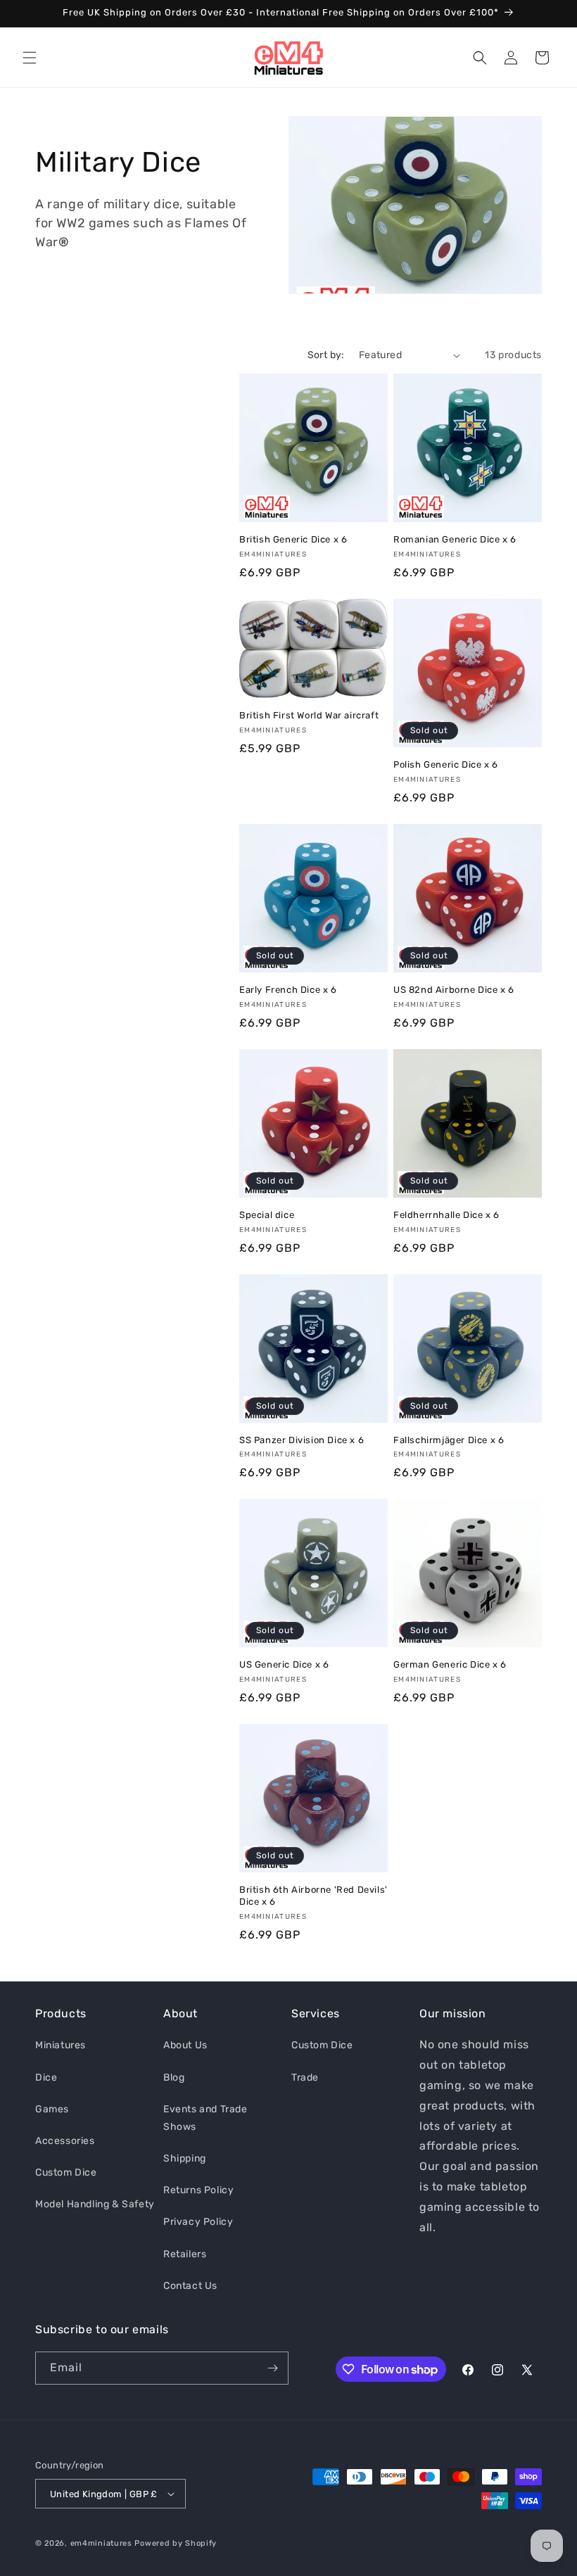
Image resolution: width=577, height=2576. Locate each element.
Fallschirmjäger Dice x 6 (449, 1440)
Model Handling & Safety (95, 2204)
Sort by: (326, 355)
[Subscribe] (272, 2368)
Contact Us (190, 2286)
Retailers (185, 2254)
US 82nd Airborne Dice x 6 (454, 990)
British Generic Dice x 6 (293, 539)
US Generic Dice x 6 (284, 1664)
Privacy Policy (198, 2222)
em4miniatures (101, 2543)
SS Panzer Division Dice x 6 (302, 1440)
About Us (185, 2045)
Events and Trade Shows (205, 2118)
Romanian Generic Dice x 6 (455, 539)
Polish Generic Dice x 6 (446, 764)
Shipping (185, 2158)
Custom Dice (66, 2172)
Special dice (267, 1215)
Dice (46, 2077)
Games (52, 2109)
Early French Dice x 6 (288, 990)
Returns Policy (198, 2190)
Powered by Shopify (176, 2543)
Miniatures (61, 2045)
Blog (174, 2077)
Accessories (65, 2141)
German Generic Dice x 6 (450, 1664)
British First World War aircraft (309, 715)
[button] (30, 58)
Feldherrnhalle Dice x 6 (446, 1215)
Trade (305, 2077)
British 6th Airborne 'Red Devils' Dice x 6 (313, 1896)
